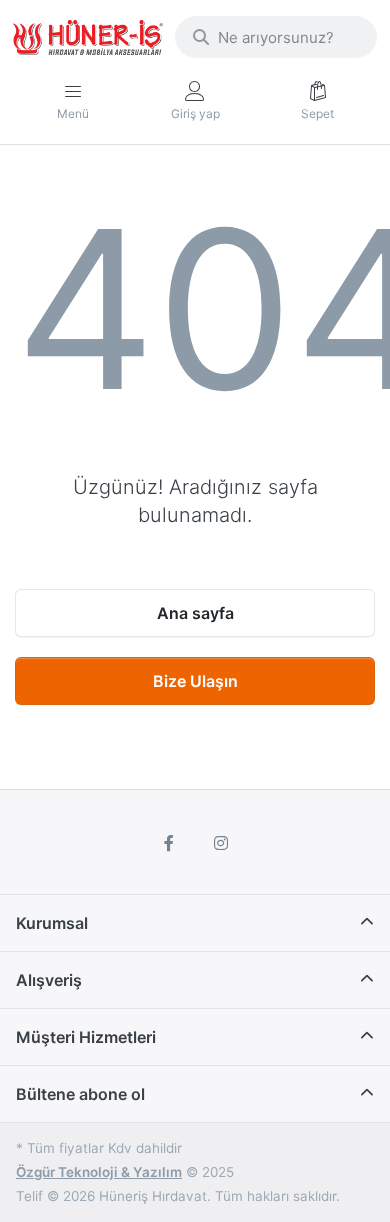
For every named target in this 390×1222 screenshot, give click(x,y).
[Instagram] (221, 843)
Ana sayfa (195, 613)
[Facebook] (169, 843)
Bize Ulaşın (195, 681)
